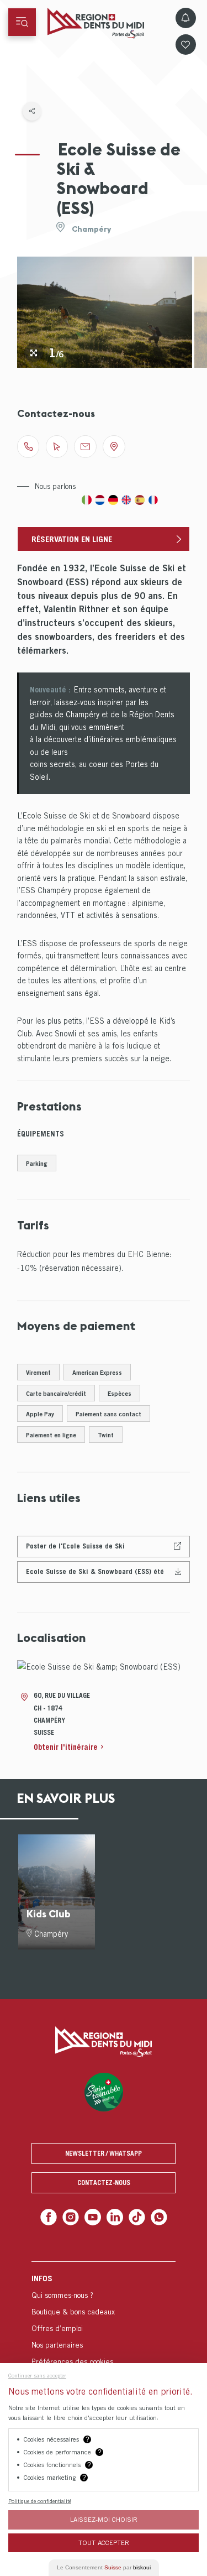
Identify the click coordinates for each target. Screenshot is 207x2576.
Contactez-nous (104, 2183)
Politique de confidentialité (40, 2501)
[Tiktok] (134, 2216)
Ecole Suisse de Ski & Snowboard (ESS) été (95, 1571)
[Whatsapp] (154, 2216)
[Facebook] (53, 2216)
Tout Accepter (104, 2543)
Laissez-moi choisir (104, 2519)
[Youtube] (94, 2216)
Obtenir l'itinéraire (66, 1747)
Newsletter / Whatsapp (104, 2153)
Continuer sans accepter (37, 2375)
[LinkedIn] (114, 2216)
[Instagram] (73, 2216)
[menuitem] (104, 2317)
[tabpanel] (105, 312)
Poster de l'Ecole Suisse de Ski (75, 1546)
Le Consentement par (104, 2567)
